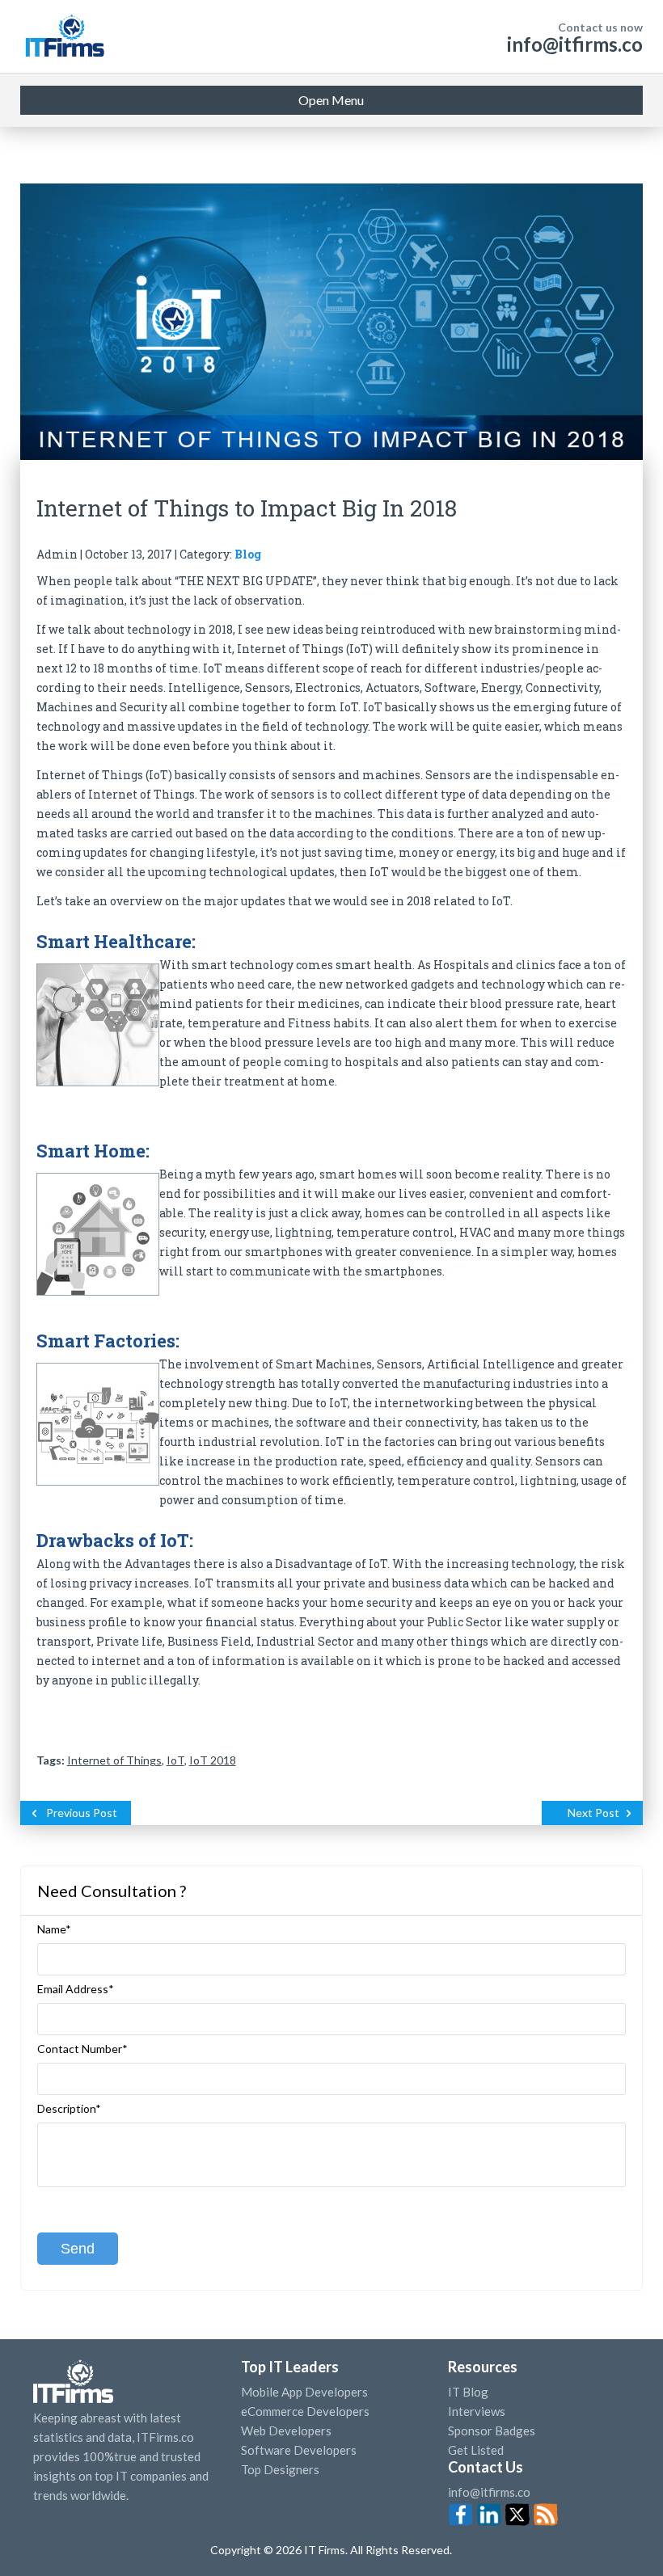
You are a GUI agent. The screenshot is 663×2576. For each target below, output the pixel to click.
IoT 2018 (213, 1760)
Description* (69, 2109)
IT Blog (468, 2392)
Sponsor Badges (492, 2431)
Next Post (593, 1813)
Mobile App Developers (304, 2392)
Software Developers (299, 2450)
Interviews (477, 2411)
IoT (175, 1760)
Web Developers (286, 2431)
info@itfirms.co (575, 44)
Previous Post (82, 1813)
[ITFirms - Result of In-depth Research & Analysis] (64, 36)
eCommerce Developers (305, 2411)
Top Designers (280, 2469)
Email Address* (76, 1989)
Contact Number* (82, 2049)
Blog (248, 554)
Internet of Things (114, 1760)
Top (622, 2532)
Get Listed (476, 2450)
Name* (54, 1929)
